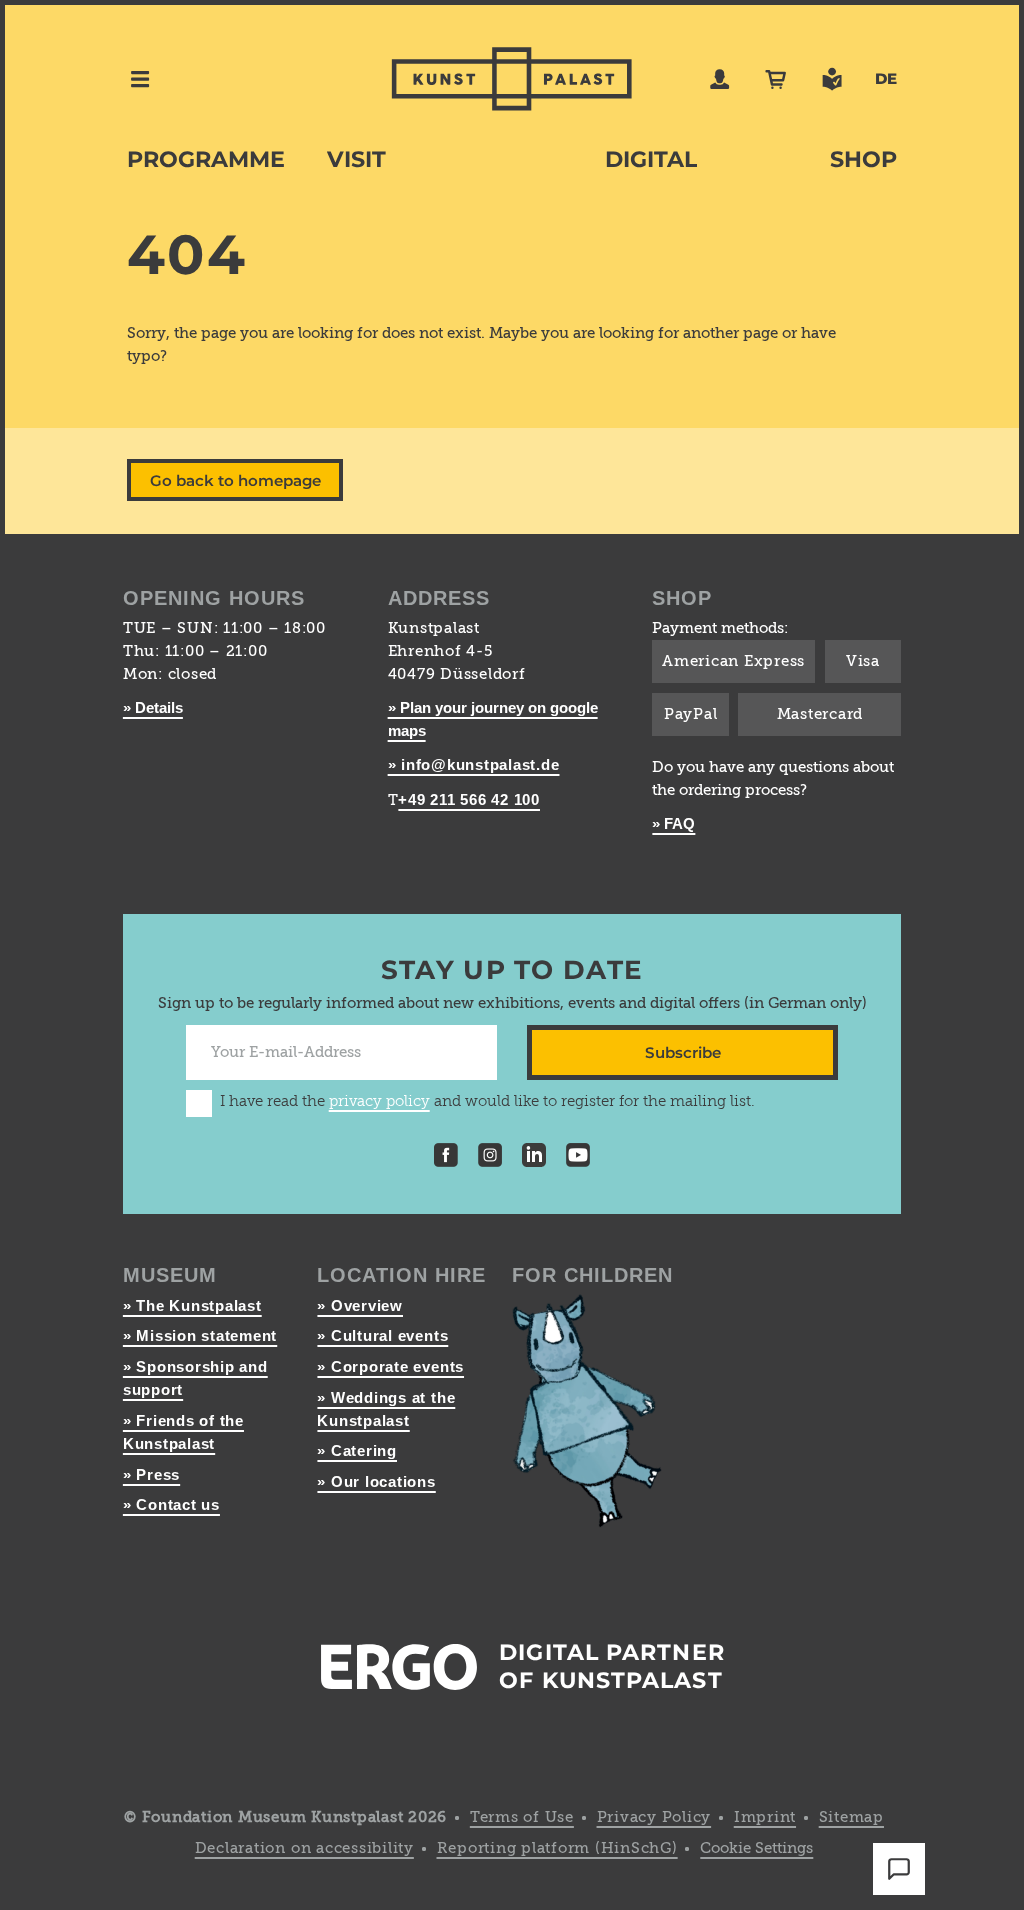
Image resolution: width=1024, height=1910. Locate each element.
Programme (206, 160)
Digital (651, 160)
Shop (863, 160)
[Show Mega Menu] (140, 79)
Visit (356, 160)
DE (886, 78)
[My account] (720, 79)
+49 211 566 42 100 (469, 799)
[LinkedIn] (534, 1158)
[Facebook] (446, 1158)
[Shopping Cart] (776, 79)
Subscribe (683, 1052)
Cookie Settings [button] (756, 1848)
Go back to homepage (235, 480)
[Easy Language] (832, 79)
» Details (153, 707)
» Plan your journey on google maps (493, 719)
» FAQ (673, 823)
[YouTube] (578, 1158)
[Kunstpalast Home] (511, 79)
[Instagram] (490, 1158)
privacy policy (379, 1101)
